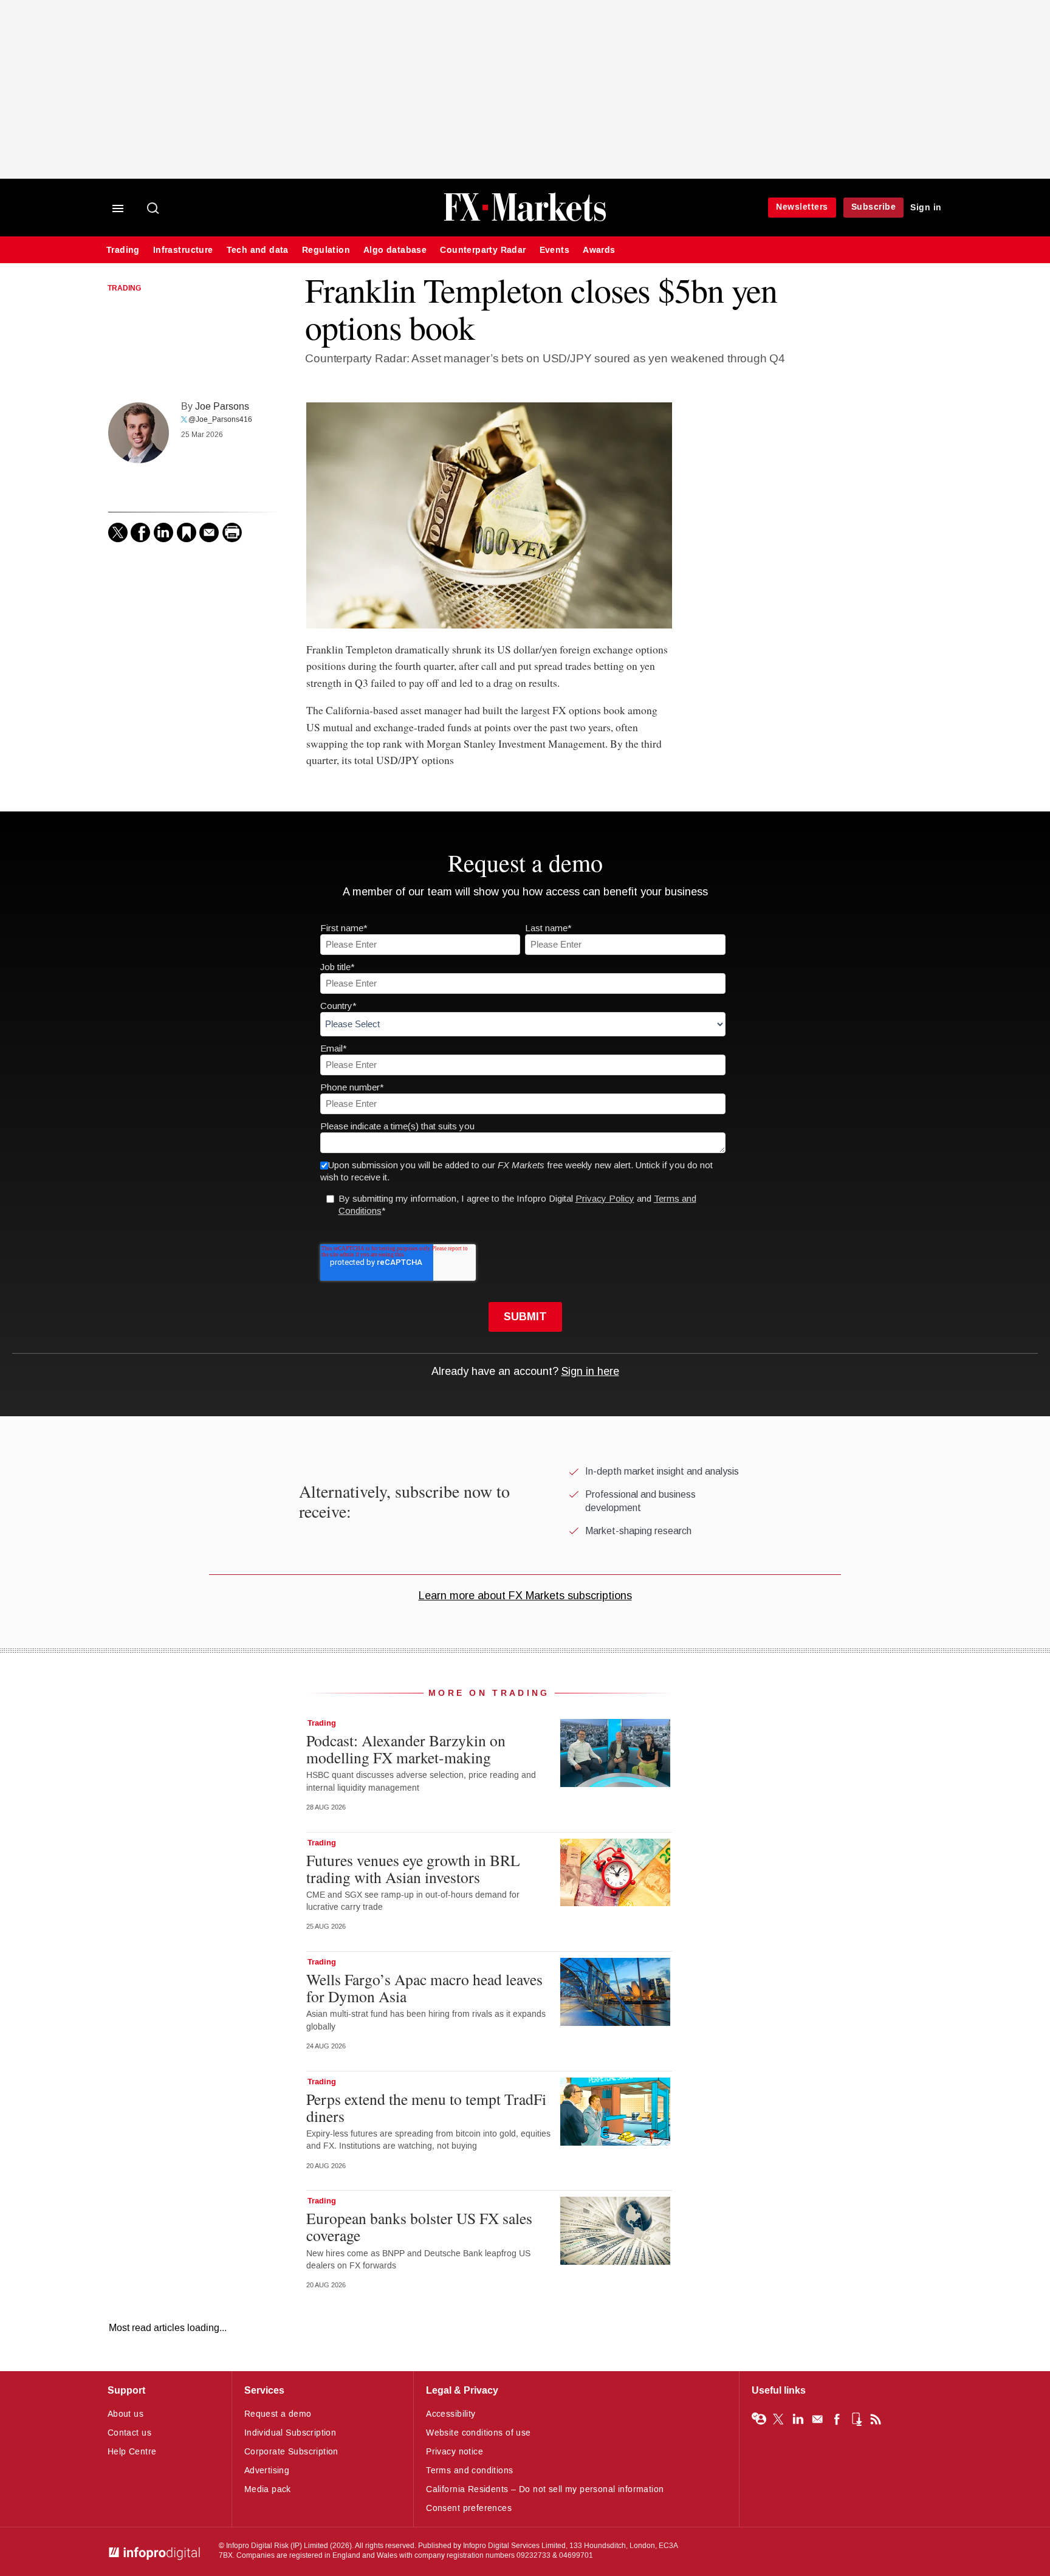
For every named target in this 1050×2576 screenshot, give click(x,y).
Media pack (268, 2489)
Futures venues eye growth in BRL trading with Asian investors (413, 1868)
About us (125, 2414)
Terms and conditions (469, 2471)
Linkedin (798, 2419)
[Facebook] (140, 532)
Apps (856, 2419)
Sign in (926, 208)
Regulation (326, 250)
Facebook (837, 2419)
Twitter (778, 2419)
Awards (599, 250)
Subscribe (874, 207)
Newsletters (802, 207)
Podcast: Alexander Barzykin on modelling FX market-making (406, 1749)
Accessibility (451, 2414)
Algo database (395, 250)
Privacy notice (455, 2452)
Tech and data (258, 250)
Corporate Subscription (291, 2452)
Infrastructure (183, 250)
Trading (123, 250)
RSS (876, 2419)
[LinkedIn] (163, 532)
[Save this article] (187, 532)
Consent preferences (469, 2508)
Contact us (129, 2433)
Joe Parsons (222, 406)
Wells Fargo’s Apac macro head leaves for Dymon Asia (424, 1988)
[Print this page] (232, 532)
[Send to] (209, 532)
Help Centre (132, 2452)
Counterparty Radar (483, 250)
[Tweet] (118, 532)
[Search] (154, 209)
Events (554, 250)
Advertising (267, 2471)
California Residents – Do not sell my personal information (545, 2489)
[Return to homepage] (525, 220)
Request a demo (278, 2414)
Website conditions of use (479, 2433)
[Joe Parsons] (139, 433)
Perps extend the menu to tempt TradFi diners (426, 2107)
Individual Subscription (290, 2433)
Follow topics (759, 2419)
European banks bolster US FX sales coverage (419, 2226)
